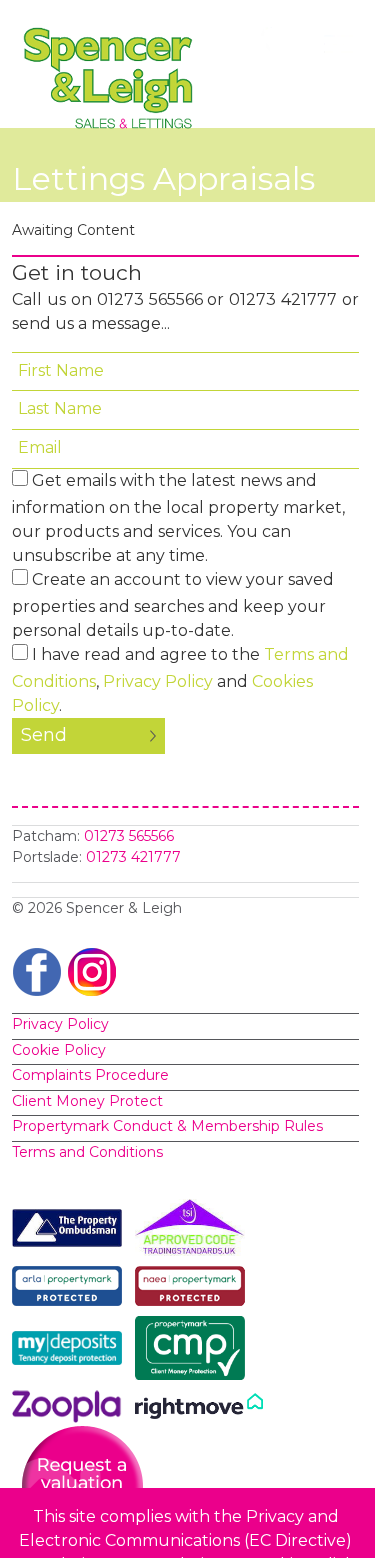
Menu (342, 44)
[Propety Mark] (195, 1290)
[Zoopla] (72, 1410)
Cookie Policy (59, 1050)
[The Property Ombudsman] (72, 1232)
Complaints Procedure (90, 1075)
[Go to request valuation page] (82, 1485)
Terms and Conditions (87, 1152)
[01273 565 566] (281, 44)
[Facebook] (37, 970)
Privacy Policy (158, 681)
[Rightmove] (199, 1410)
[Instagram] (92, 970)
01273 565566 (129, 836)
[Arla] (72, 1290)
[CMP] (195, 1352)
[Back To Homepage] (112, 78)
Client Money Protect (87, 1101)
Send (44, 735)
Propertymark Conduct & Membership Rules (167, 1126)
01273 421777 (133, 857)
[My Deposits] (72, 1352)
